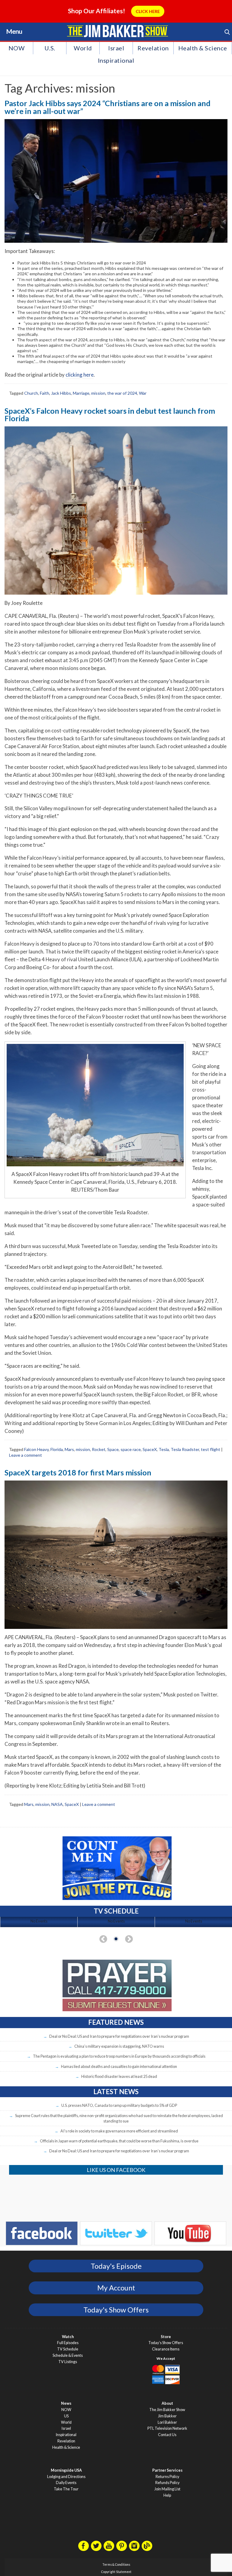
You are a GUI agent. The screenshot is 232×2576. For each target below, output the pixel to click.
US (66, 2416)
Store (166, 2337)
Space (113, 1449)
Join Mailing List (167, 2489)
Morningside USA (66, 2470)
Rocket (99, 1449)
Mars (69, 1449)
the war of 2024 (122, 393)
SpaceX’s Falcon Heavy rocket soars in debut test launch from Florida (110, 414)
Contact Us (167, 2435)
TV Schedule (68, 2349)
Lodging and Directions (66, 2477)
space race (131, 1449)
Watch (68, 2337)
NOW (17, 48)
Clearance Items (166, 2349)
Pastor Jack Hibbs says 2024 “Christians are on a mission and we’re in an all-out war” (108, 107)
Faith (45, 393)
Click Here (148, 11)
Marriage (81, 393)
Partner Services (167, 2470)
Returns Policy (167, 2477)
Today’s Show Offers (166, 2343)
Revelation (153, 48)
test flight (211, 1449)
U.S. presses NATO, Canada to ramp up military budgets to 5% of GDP (119, 2105)
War (143, 393)
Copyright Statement (116, 2572)
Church (31, 393)
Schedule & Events (68, 2355)
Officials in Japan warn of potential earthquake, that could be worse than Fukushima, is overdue (119, 2141)
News (66, 2403)
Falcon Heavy (36, 1449)
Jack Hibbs (61, 393)
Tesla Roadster (185, 1449)
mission (98, 393)
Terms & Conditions (116, 2565)
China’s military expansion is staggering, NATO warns (119, 2046)
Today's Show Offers (116, 2310)
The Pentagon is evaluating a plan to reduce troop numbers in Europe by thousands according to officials (119, 2056)
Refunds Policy (167, 2483)
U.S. (50, 48)
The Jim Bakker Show (167, 2410)
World (83, 48)
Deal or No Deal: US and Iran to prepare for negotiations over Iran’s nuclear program (119, 2036)
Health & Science (203, 48)
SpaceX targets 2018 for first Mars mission (78, 1472)
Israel (116, 48)
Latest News (116, 2092)
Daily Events (66, 2483)
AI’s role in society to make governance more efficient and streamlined (119, 2131)
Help (167, 2495)
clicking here (80, 375)
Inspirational (116, 60)
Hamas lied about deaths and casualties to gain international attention (119, 2066)
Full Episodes (68, 2343)
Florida (57, 1449)
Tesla (164, 1449)
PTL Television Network (167, 2428)
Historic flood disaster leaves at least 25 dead (119, 2076)
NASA (57, 1804)
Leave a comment (26, 1455)
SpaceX (150, 1449)
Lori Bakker (167, 2422)
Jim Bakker (117, 31)
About (167, 2403)
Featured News (116, 2022)
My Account (116, 2288)
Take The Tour (66, 2489)
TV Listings (68, 2362)
